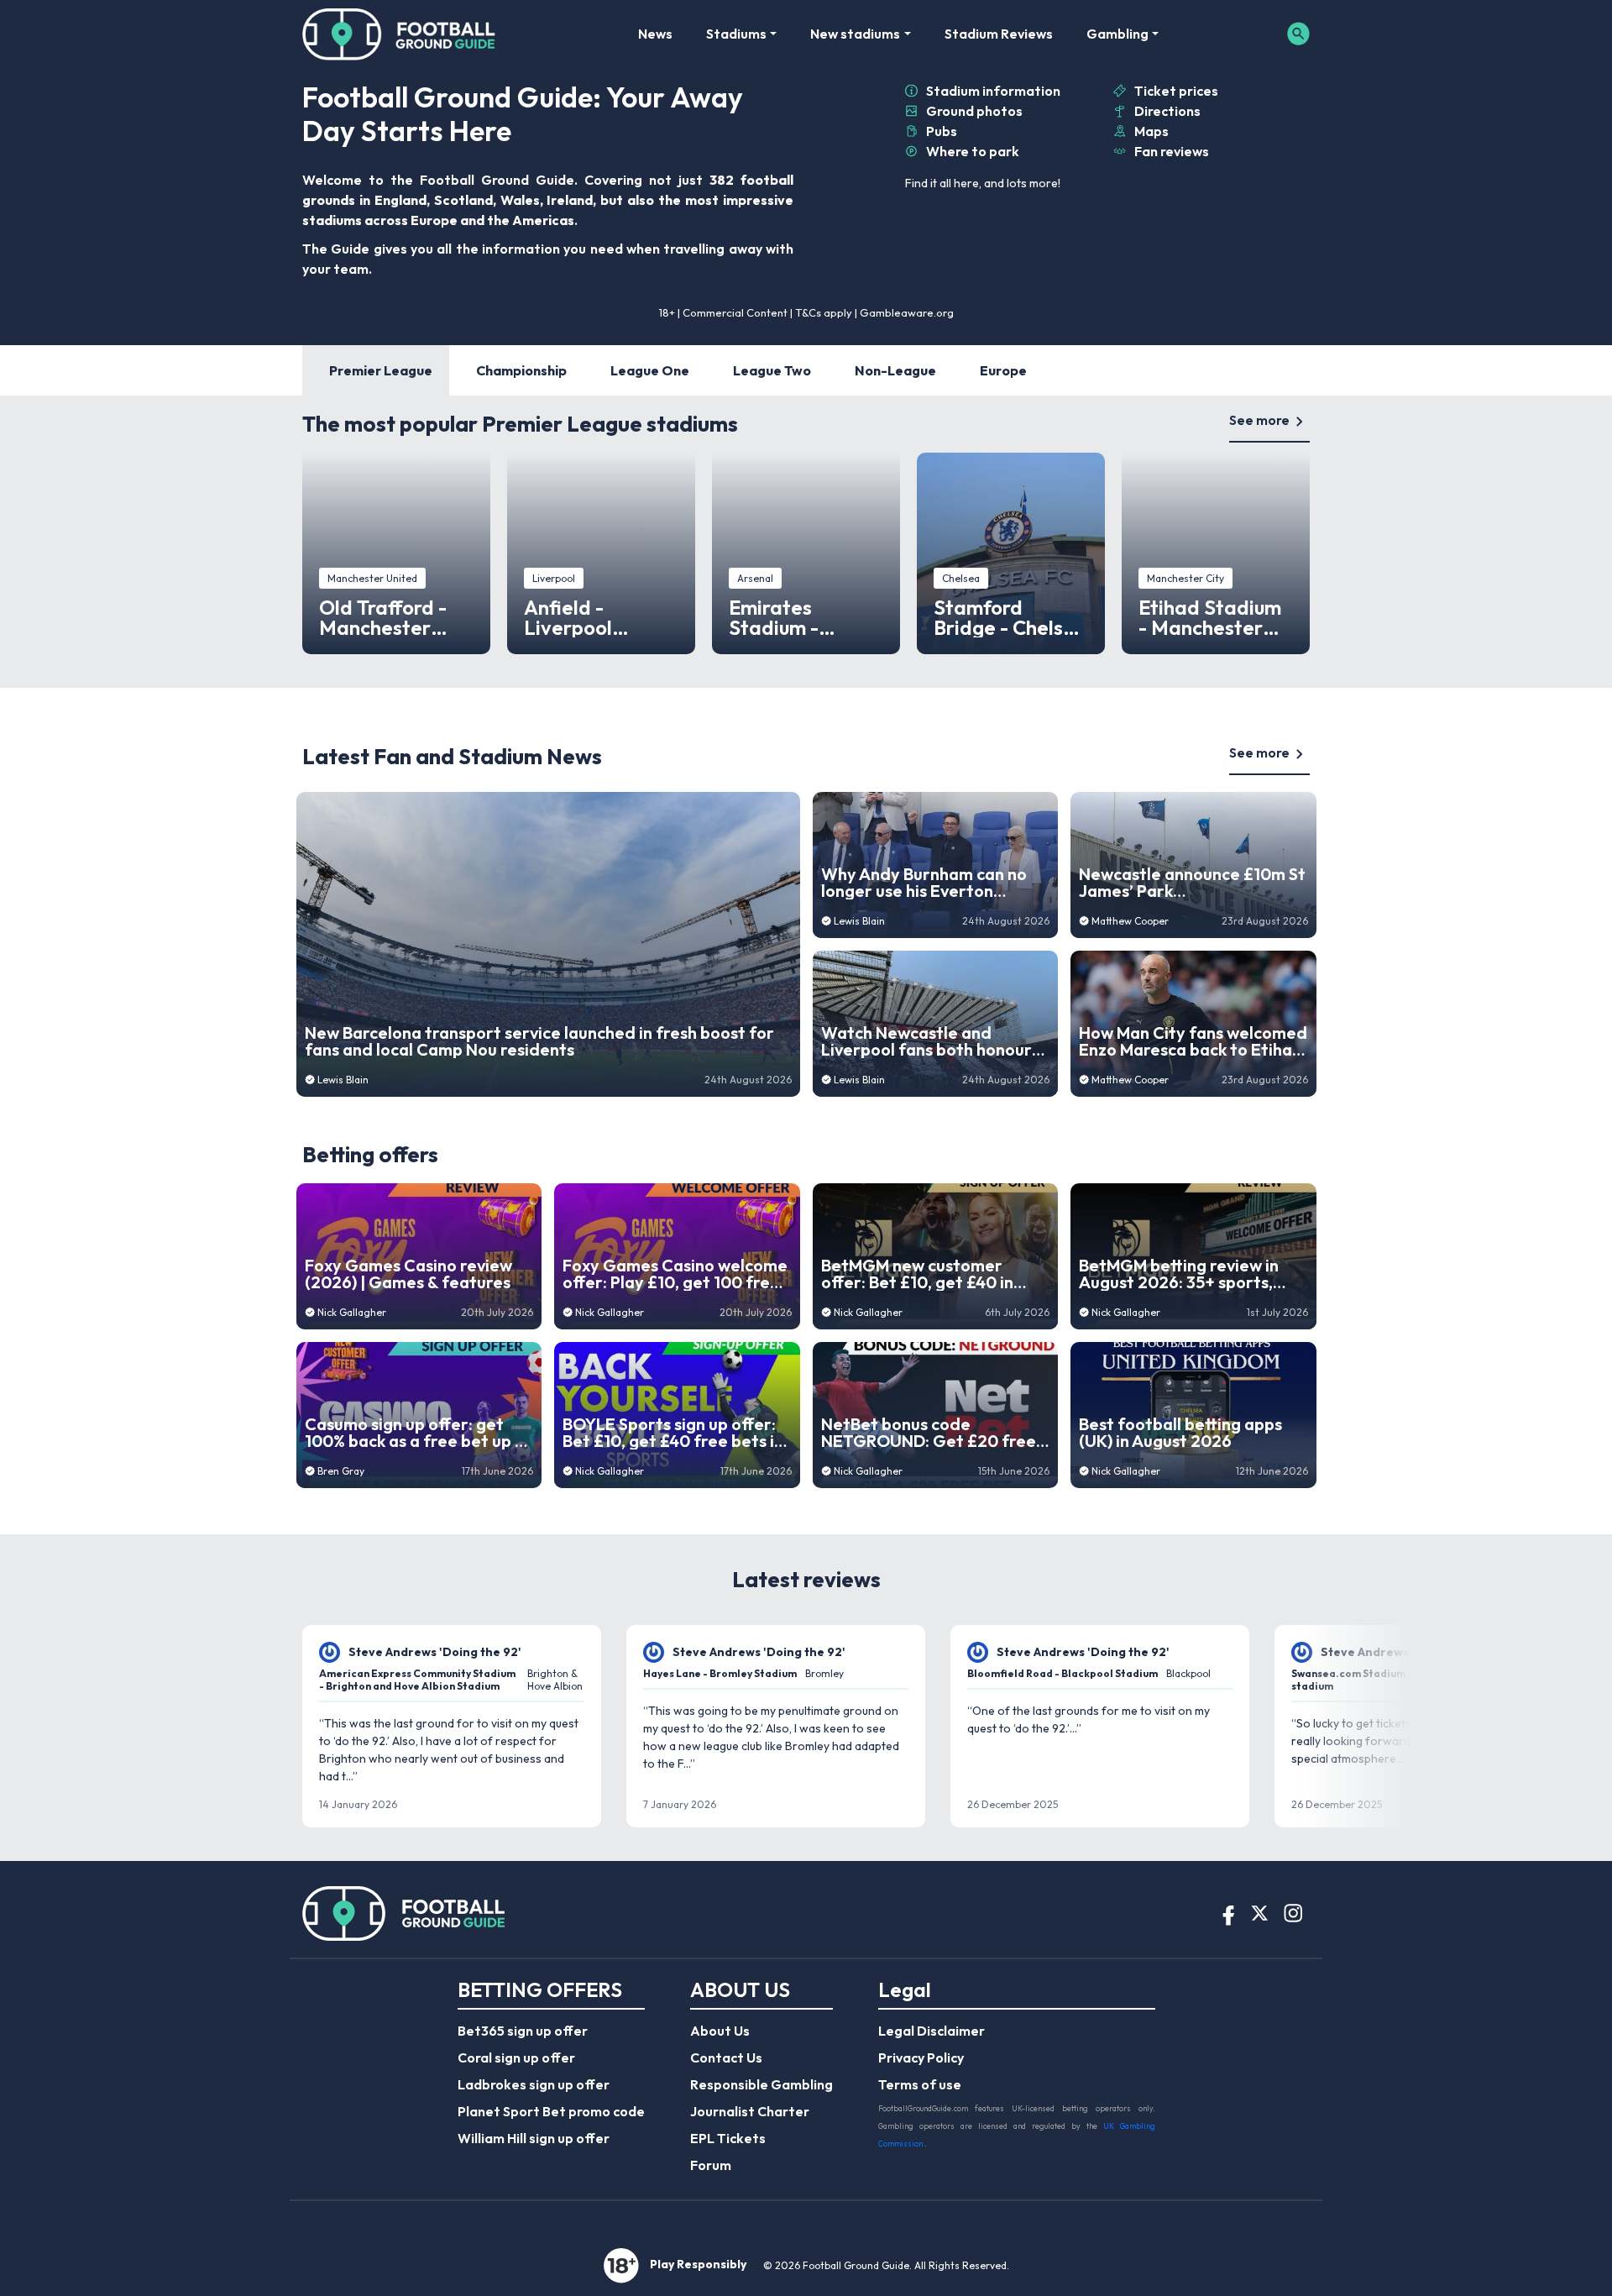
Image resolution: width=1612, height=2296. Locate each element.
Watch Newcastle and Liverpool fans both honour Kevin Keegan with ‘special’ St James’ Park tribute (935, 1041)
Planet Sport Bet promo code (551, 2111)
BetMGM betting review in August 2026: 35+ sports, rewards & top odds (1179, 1274)
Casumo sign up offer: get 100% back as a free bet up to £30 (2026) (419, 1433)
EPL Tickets (728, 2138)
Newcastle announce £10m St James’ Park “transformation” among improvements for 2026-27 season (1192, 883)
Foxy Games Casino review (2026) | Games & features (408, 1274)
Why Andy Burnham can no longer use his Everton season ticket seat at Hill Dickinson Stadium (924, 883)
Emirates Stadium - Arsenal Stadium (805, 617)
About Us (720, 2031)
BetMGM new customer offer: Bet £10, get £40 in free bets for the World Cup (930, 1274)
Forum (711, 2165)
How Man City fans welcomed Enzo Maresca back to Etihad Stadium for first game (1193, 1041)
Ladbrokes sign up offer (534, 2084)
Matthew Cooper (1130, 921)
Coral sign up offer (516, 2057)
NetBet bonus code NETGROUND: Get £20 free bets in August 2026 (929, 1433)
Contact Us (726, 2057)
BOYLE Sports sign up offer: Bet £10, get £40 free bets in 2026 (673, 1433)
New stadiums (855, 34)
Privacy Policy (921, 2057)
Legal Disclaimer (932, 2031)
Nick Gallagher (352, 1312)
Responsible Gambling (762, 2084)
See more (1259, 420)
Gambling (1117, 34)
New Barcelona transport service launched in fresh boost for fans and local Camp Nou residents (539, 1041)
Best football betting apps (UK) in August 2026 (1180, 1433)
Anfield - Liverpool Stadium (568, 617)
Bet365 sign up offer (523, 2031)
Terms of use (920, 2084)
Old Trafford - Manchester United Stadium (391, 617)
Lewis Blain (343, 1080)
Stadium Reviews (999, 34)
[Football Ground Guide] (399, 34)
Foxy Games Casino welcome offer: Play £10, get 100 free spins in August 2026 (675, 1274)
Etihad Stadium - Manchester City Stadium (1210, 617)
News (655, 34)
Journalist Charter (750, 2111)
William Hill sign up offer (534, 2138)
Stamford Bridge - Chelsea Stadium (1010, 617)
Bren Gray (341, 1471)
